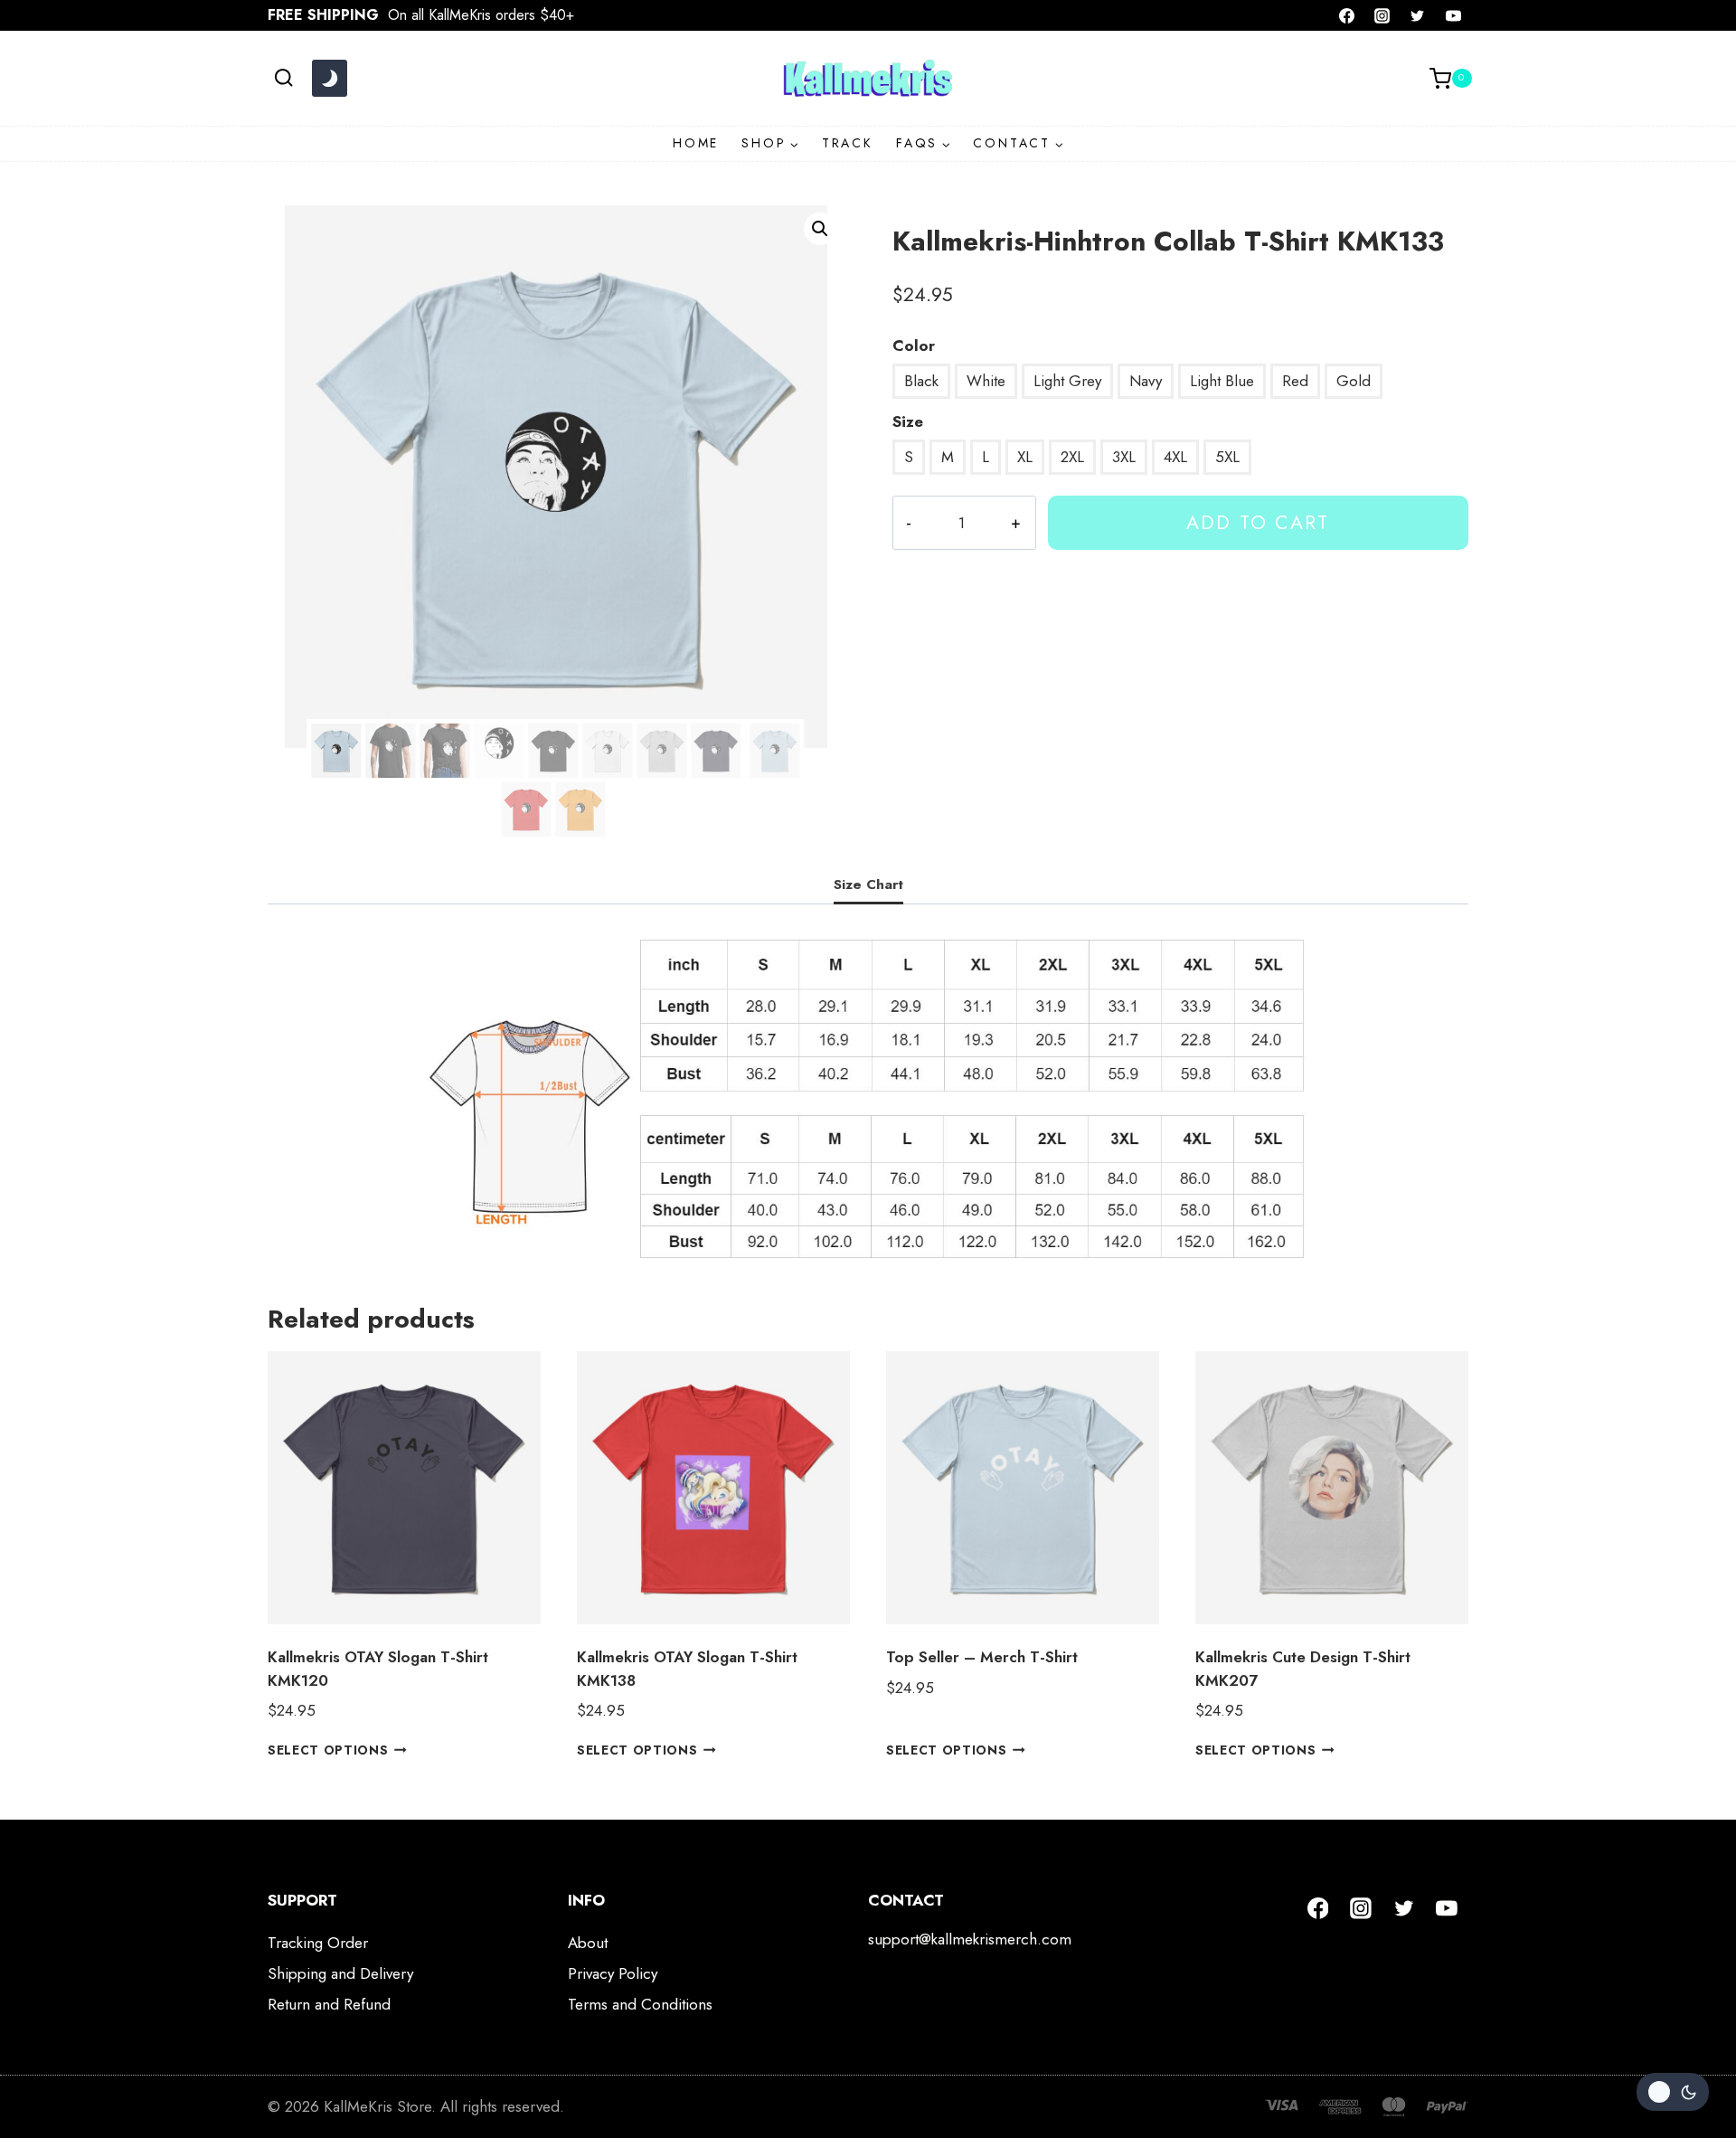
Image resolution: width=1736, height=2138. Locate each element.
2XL (1072, 457)
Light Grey (1067, 381)
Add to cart (1258, 522)
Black (921, 381)
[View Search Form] (283, 78)
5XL (1227, 457)
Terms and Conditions (640, 2004)
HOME (696, 143)
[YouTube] (1453, 15)
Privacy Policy (613, 1973)
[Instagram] (1382, 15)
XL (1025, 457)
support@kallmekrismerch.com (970, 1939)
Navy (1146, 381)
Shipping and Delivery (340, 1973)
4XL (1175, 457)
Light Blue (1222, 381)
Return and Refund (329, 2004)
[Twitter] (1418, 15)
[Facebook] (1347, 15)
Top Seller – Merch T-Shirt (982, 1657)
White (986, 381)
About (588, 1943)
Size (908, 421)
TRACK (848, 143)
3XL (1124, 457)
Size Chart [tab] (868, 885)
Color (914, 345)
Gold (1354, 381)
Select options (328, 1750)
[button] (820, 229)
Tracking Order (318, 1943)
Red (1295, 381)
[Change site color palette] (329, 79)
